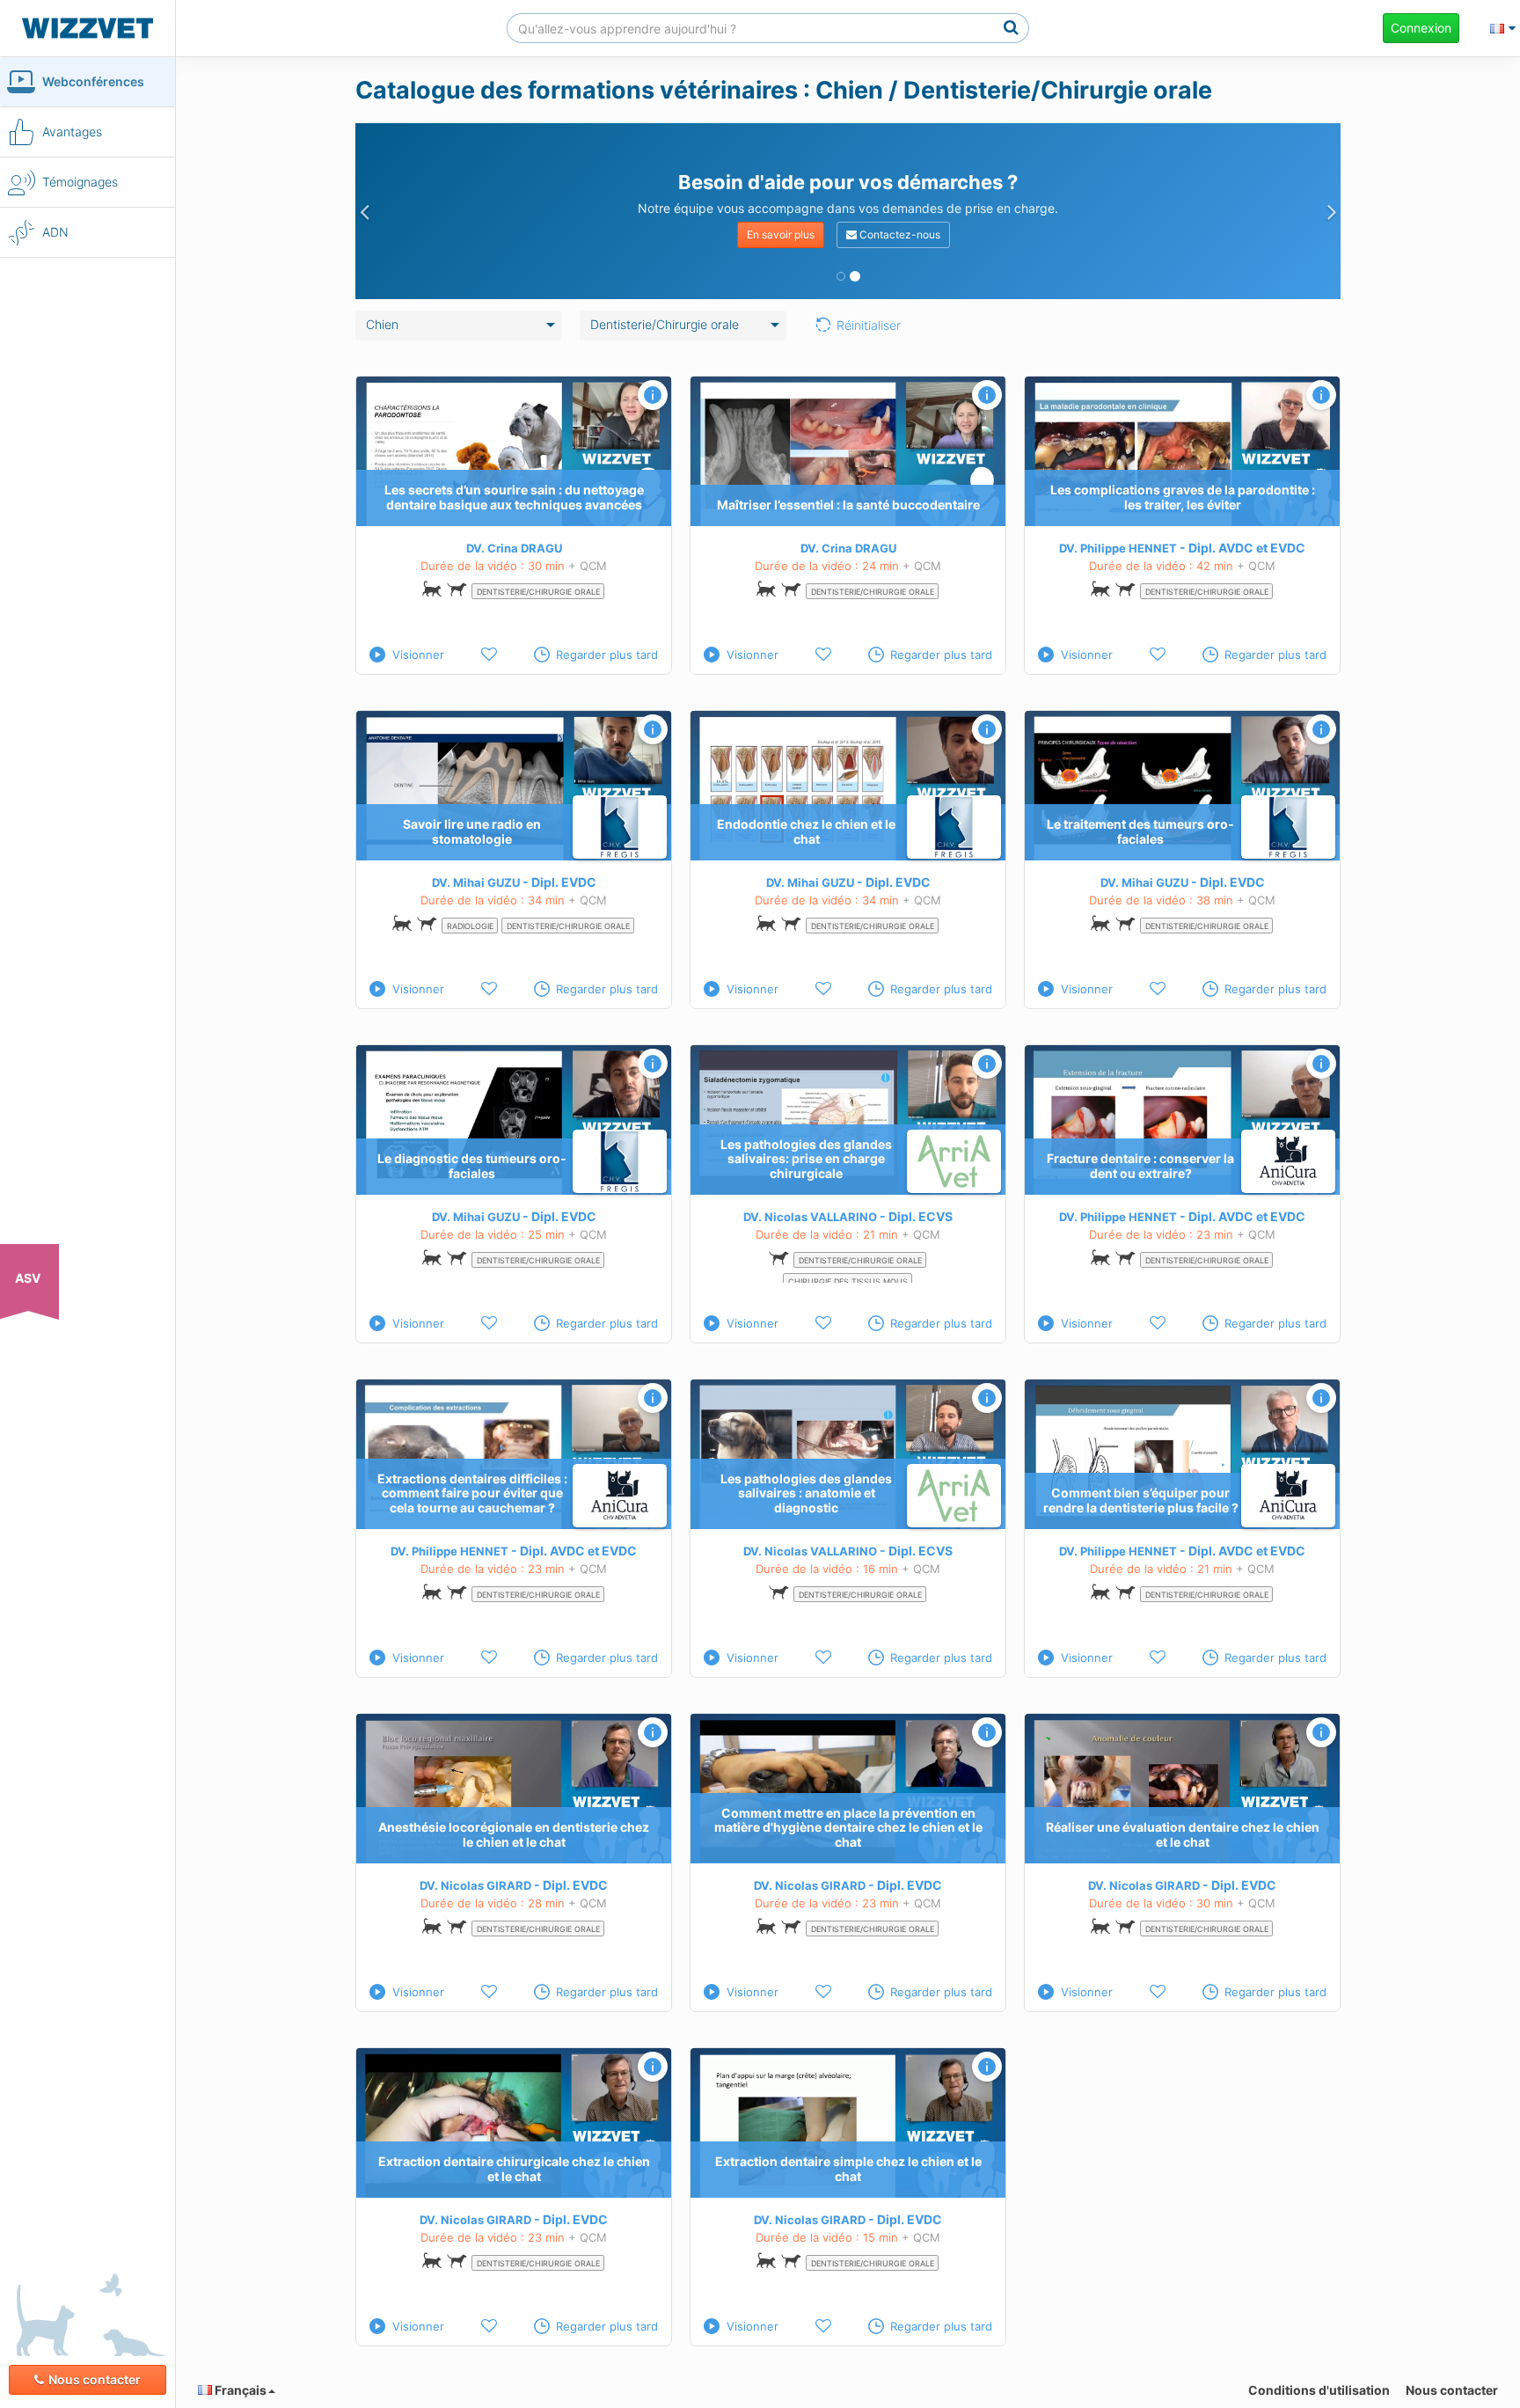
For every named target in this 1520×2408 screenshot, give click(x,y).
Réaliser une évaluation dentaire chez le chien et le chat (1183, 1835)
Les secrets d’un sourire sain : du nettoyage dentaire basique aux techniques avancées (514, 498)
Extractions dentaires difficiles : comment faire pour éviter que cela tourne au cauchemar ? (472, 1493)
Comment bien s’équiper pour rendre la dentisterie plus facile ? (1141, 1501)
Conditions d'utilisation (1319, 2390)
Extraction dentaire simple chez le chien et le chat (848, 2170)
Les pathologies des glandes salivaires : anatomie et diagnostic (806, 1493)
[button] (364, 211)
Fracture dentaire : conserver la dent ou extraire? (1140, 1167)
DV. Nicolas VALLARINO (810, 1217)
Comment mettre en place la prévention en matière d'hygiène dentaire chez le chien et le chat (848, 1828)
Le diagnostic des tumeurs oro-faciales (472, 1167)
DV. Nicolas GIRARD (475, 1885)
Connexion (1421, 28)
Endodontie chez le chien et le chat (806, 832)
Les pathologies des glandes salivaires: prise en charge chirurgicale (806, 1159)
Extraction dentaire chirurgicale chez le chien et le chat (514, 2170)
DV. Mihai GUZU (476, 882)
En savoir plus (781, 234)
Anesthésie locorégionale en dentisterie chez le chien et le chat (514, 1835)
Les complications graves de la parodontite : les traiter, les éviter (1183, 498)
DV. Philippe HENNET (1118, 548)
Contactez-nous (899, 234)
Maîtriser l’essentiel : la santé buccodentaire (848, 505)
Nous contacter (95, 2379)
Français (239, 2390)
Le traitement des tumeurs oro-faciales (1140, 832)
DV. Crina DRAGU (514, 548)
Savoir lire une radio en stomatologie (472, 832)
